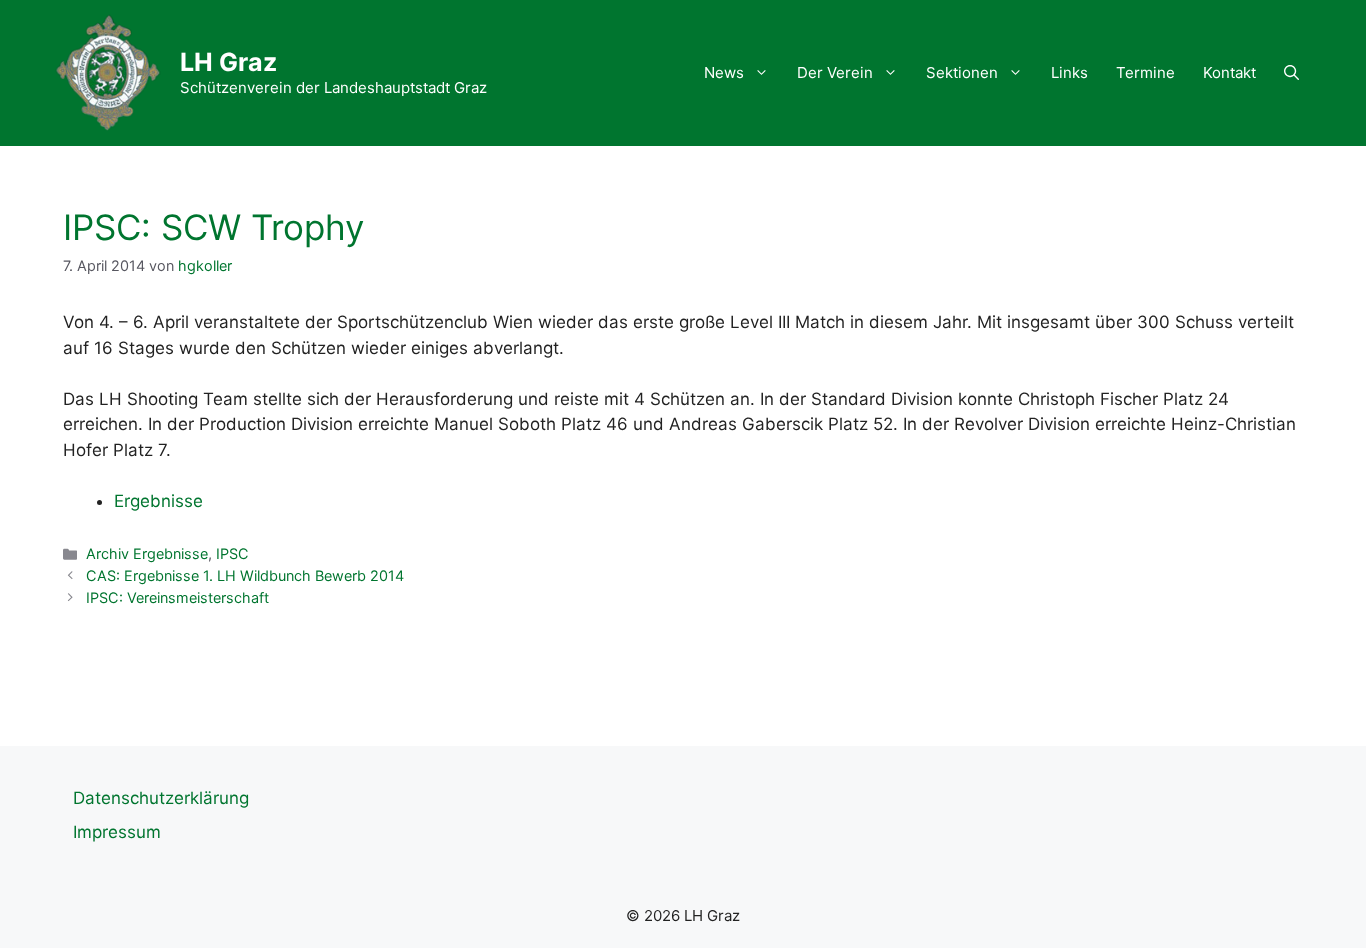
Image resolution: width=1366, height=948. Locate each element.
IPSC (232, 553)
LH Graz (228, 62)
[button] (1291, 73)
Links (1069, 72)
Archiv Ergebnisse (147, 553)
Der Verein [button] (835, 72)
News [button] (724, 72)
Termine (1145, 72)
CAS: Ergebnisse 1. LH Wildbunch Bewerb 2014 (245, 575)
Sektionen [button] (962, 72)
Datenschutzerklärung (161, 798)
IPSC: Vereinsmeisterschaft (177, 597)
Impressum (117, 832)
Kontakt (1229, 72)
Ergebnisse (158, 501)
